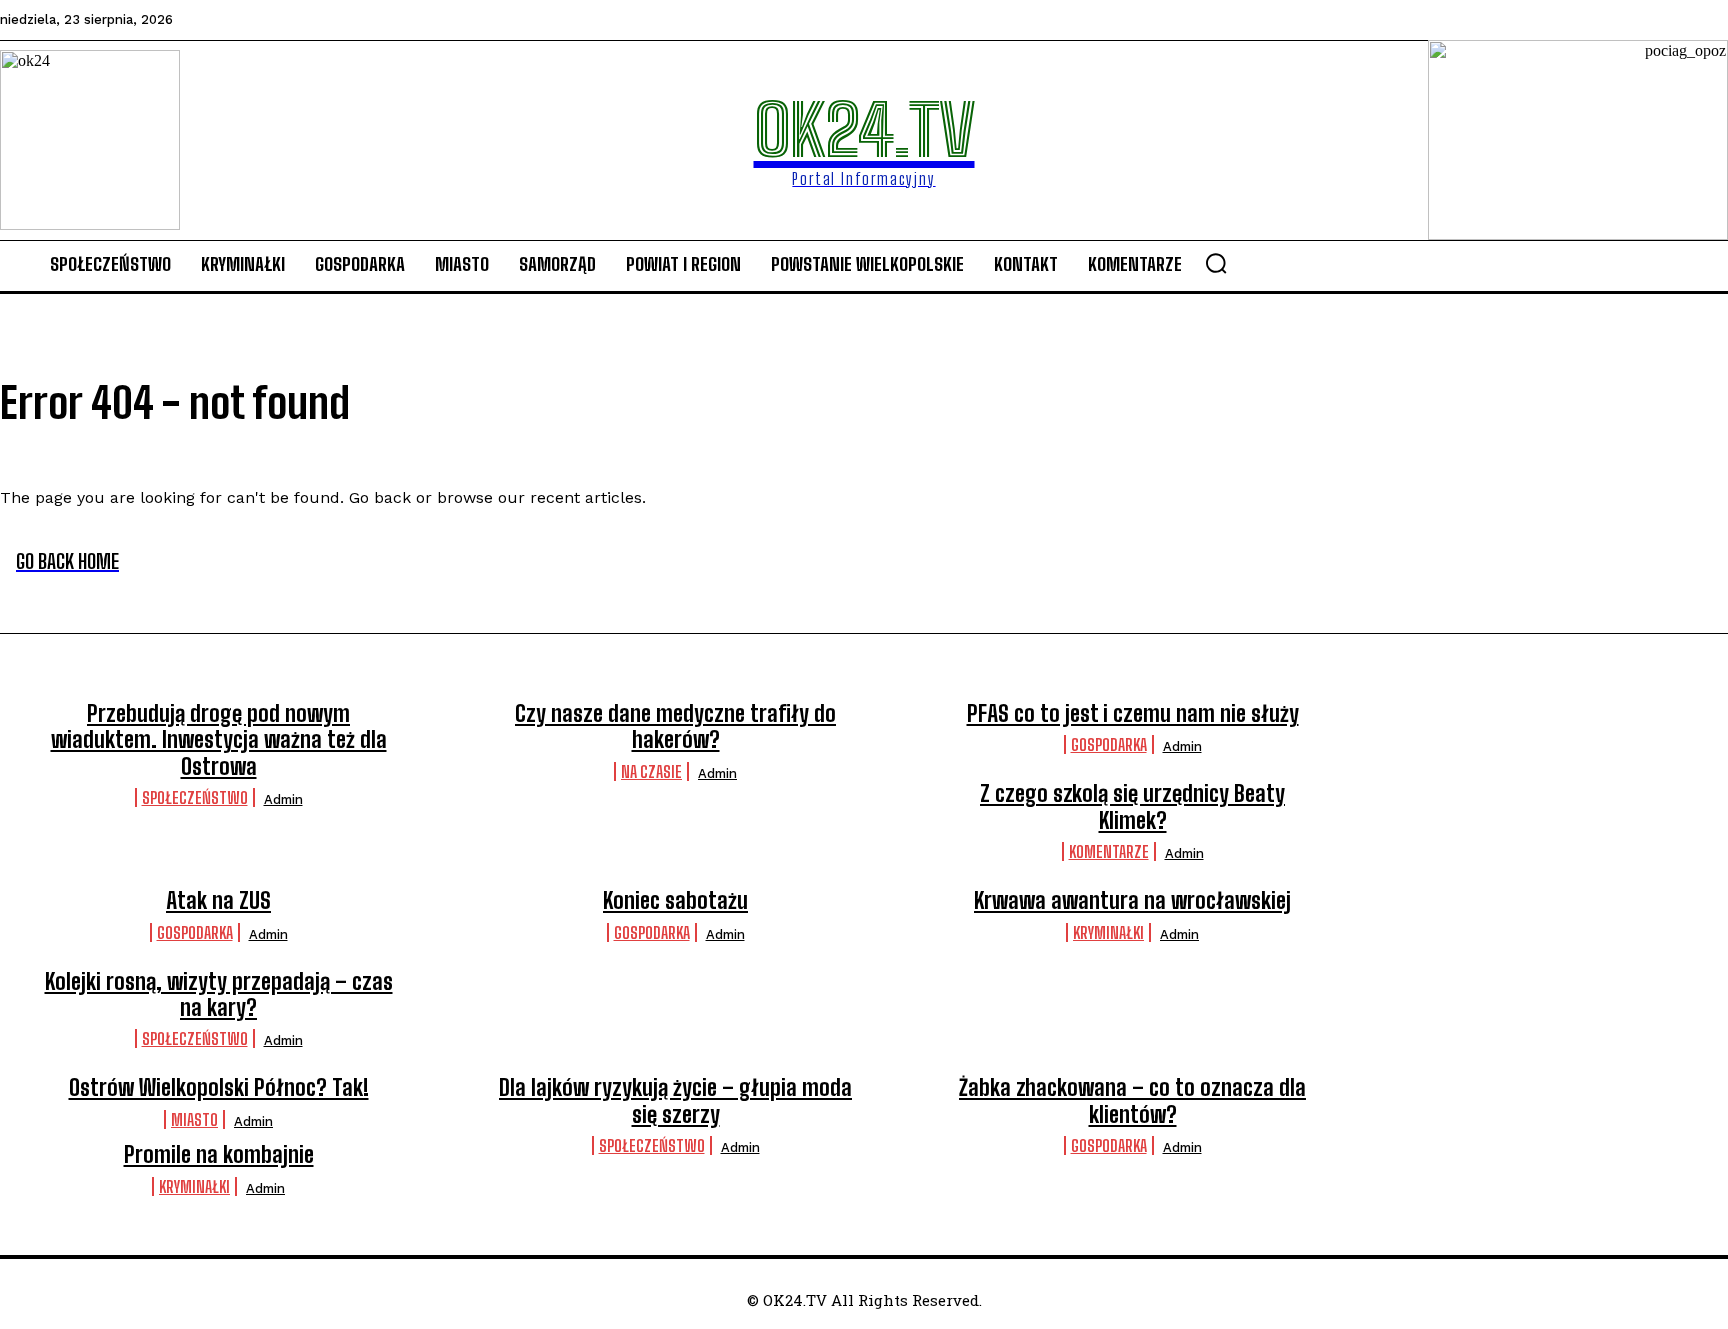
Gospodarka (1109, 744)
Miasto (194, 1119)
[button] (1216, 263)
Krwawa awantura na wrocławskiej (1132, 900)
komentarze (1109, 851)
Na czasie (651, 771)
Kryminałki (1108, 932)
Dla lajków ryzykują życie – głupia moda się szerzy (675, 1100)
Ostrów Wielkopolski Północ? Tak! (219, 1087)
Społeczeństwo (195, 797)
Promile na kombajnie (219, 1154)
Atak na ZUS (218, 900)
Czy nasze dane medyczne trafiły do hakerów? (675, 726)
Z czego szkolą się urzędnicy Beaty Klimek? (1132, 806)
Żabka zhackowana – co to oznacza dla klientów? (1132, 1100)
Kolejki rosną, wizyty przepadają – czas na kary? (219, 994)
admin (283, 799)
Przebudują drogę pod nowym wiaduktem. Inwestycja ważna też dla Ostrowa (219, 740)
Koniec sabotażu (675, 900)
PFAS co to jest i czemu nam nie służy (1133, 713)
